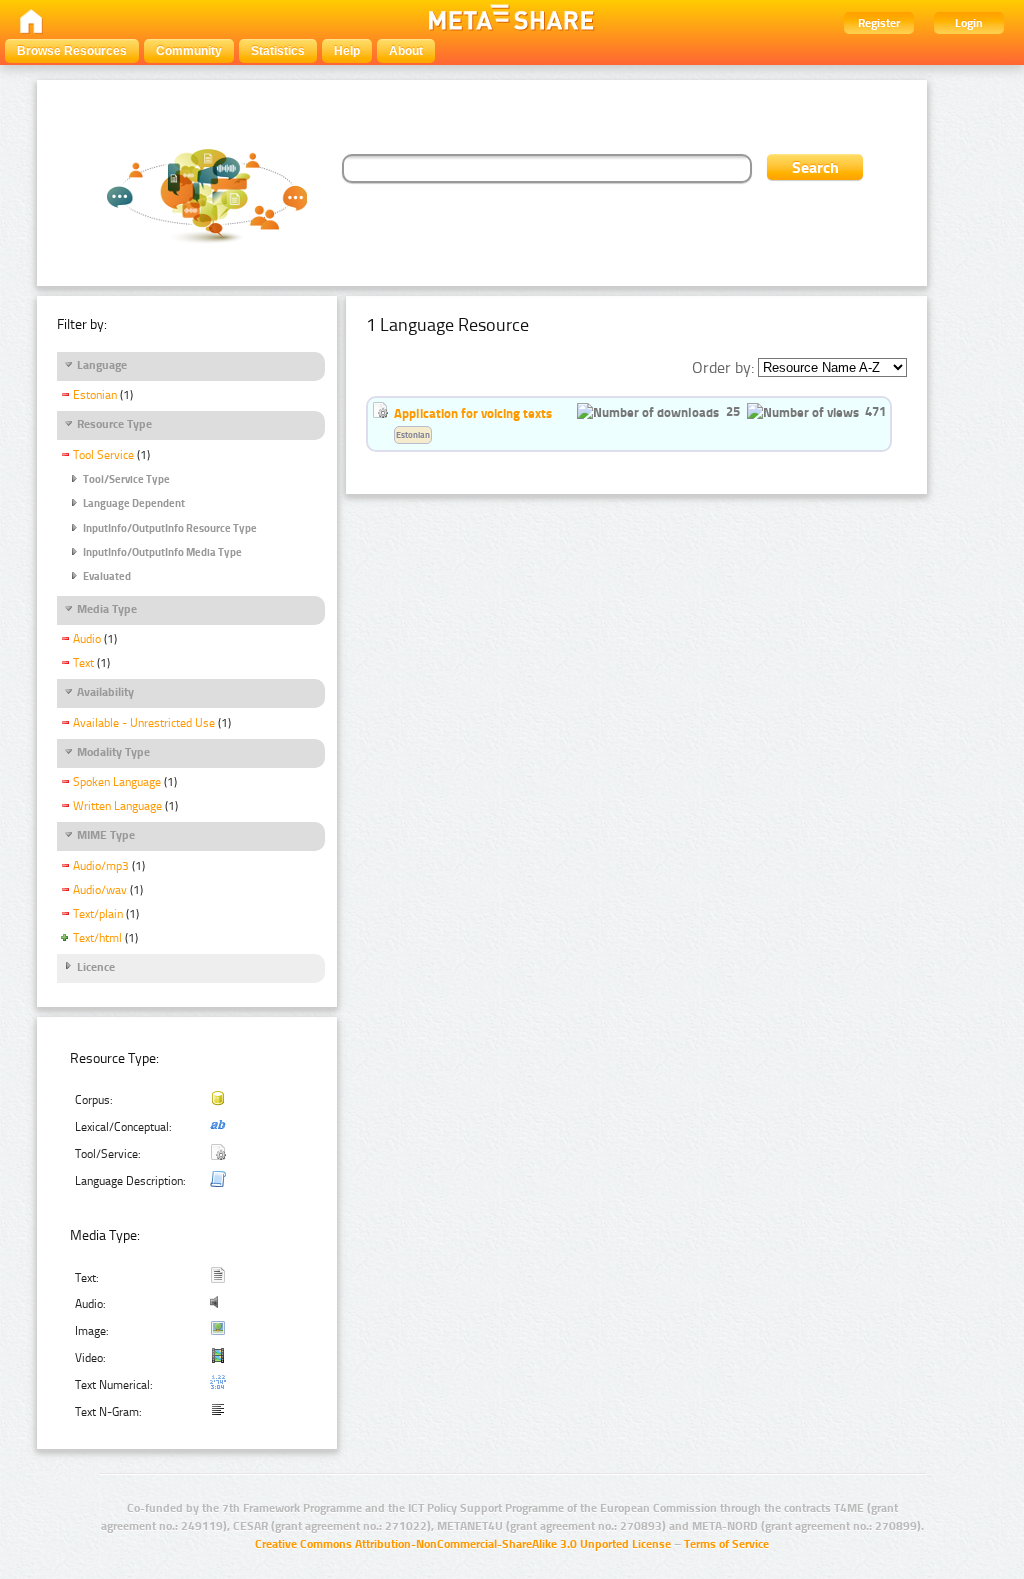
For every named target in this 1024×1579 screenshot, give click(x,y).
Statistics (278, 51)
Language (102, 365)
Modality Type (113, 752)
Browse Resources (72, 51)
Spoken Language (117, 782)
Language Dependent (134, 503)
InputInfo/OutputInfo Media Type (162, 552)
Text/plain (98, 914)
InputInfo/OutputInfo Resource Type (170, 528)
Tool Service (103, 455)
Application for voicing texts (473, 413)
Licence (96, 967)
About (406, 51)
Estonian (95, 395)
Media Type (107, 609)
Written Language (117, 806)
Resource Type (114, 424)
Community (189, 51)
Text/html (97, 938)
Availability (105, 692)
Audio (87, 639)
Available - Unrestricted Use (144, 723)
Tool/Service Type (126, 479)
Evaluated (107, 576)
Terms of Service (726, 1544)
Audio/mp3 (101, 866)
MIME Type (106, 835)
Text (83, 663)
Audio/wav (100, 890)
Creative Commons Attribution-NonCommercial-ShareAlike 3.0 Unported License (463, 1544)
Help (347, 51)
